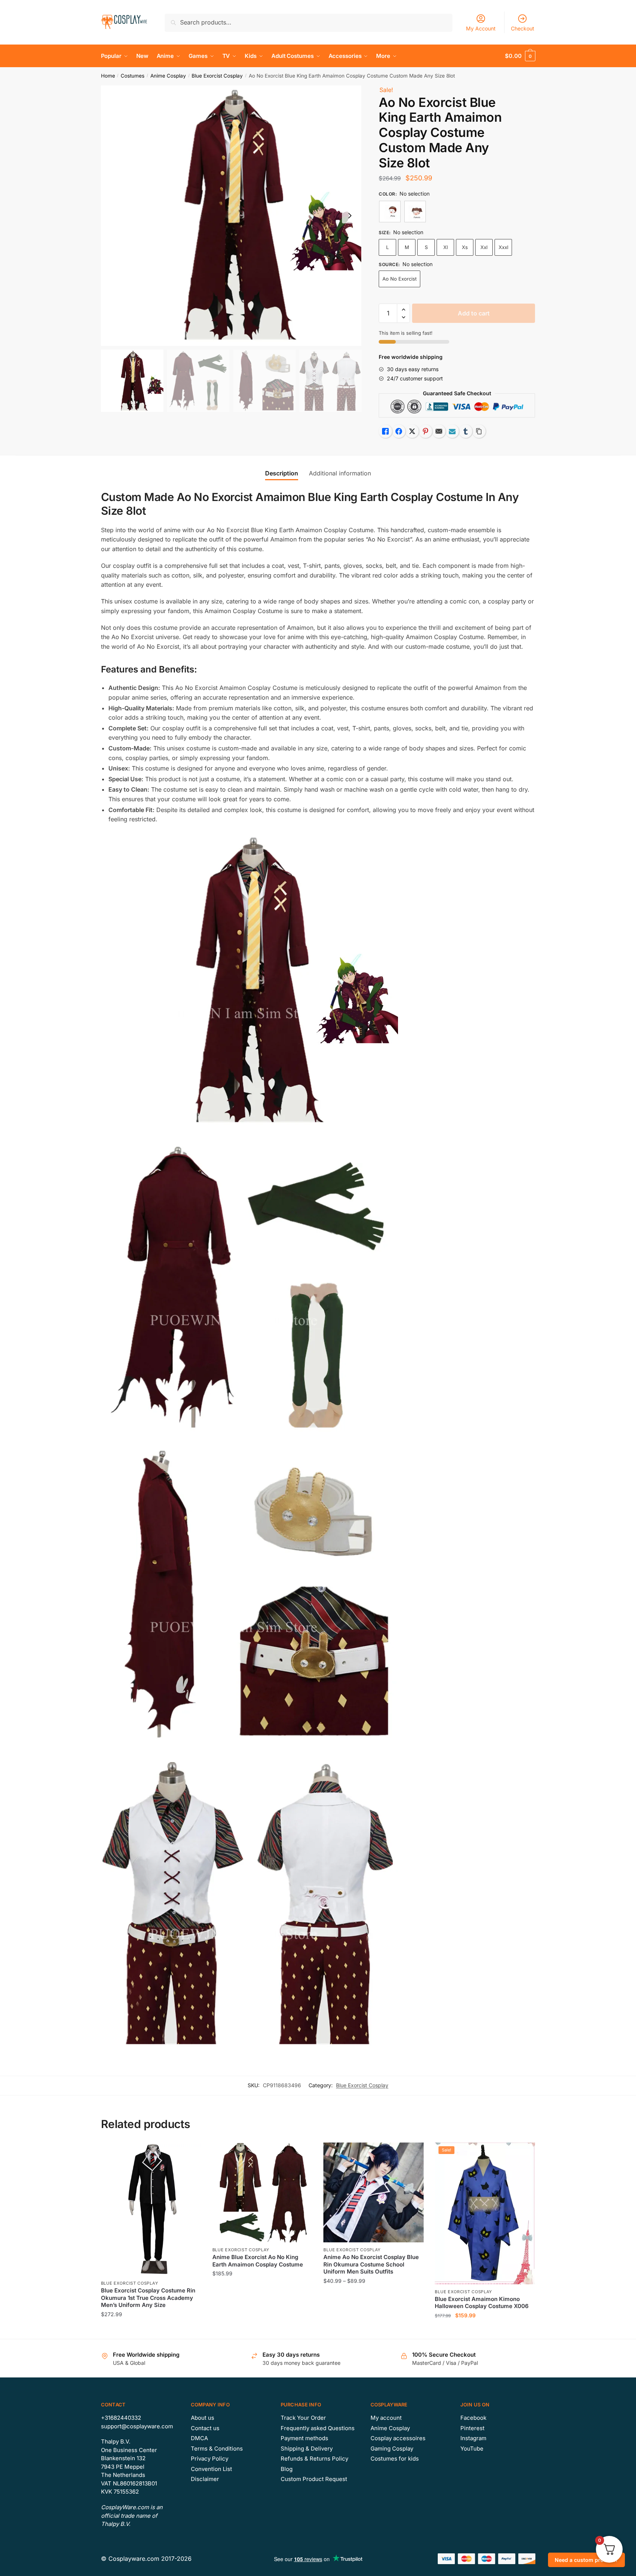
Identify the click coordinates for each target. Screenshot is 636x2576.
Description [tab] (282, 473)
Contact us (205, 2428)
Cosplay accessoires (398, 2438)
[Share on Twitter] (412, 431)
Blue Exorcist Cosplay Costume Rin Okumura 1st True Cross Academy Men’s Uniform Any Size (148, 2298)
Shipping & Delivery (307, 2449)
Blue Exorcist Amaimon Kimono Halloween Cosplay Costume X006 (482, 2303)
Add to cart (474, 313)
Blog (287, 2469)
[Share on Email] (439, 431)
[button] (350, 216)
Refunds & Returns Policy (314, 2459)
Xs (465, 247)
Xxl (484, 247)
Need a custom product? (586, 2560)
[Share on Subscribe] (452, 431)
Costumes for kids (395, 2459)
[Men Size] (390, 212)
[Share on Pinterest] (425, 431)
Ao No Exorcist (399, 279)
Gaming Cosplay (392, 2449)
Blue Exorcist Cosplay (217, 76)
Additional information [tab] (340, 473)
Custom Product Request (314, 2479)
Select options (151, 2330)
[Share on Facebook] (399, 431)
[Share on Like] (385, 431)
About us (203, 2418)
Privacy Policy (210, 2459)
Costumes (133, 76)
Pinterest (472, 2428)
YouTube (472, 2449)
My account (386, 2418)
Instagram (473, 2438)
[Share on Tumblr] (466, 431)
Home (108, 76)
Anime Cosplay (168, 76)
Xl (446, 247)
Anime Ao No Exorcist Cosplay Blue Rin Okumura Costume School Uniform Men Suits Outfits (371, 2264)
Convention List (211, 2469)
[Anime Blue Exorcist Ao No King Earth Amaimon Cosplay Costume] (262, 2193)
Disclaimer (205, 2479)
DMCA (199, 2438)
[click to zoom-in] (231, 216)
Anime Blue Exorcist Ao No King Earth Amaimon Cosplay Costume (258, 2261)
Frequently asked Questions (318, 2428)
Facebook (473, 2418)
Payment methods (304, 2438)
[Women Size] (415, 212)
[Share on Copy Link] (479, 431)
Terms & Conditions (217, 2449)
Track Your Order (303, 2418)
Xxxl (503, 247)
